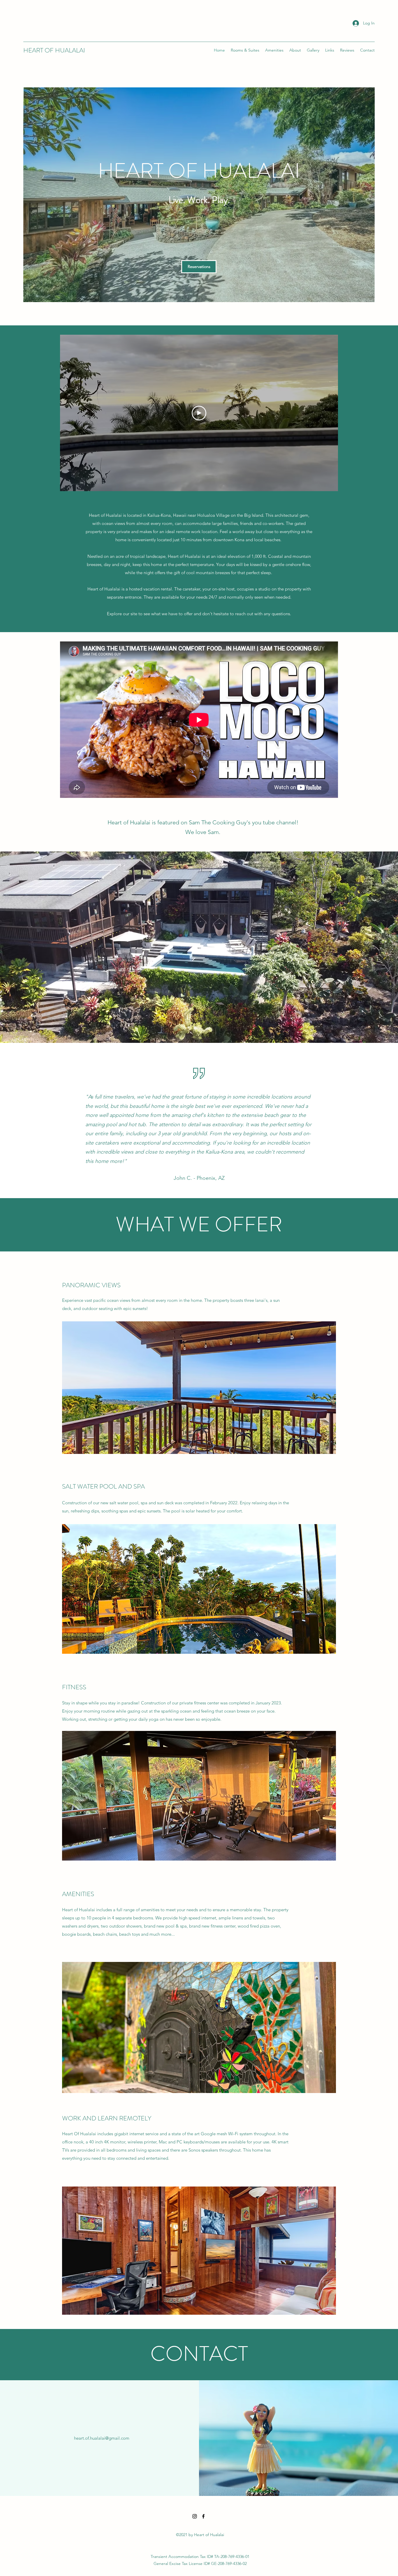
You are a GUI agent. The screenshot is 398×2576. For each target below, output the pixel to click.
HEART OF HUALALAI (54, 50)
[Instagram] (195, 2516)
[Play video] (199, 413)
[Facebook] (203, 2516)
